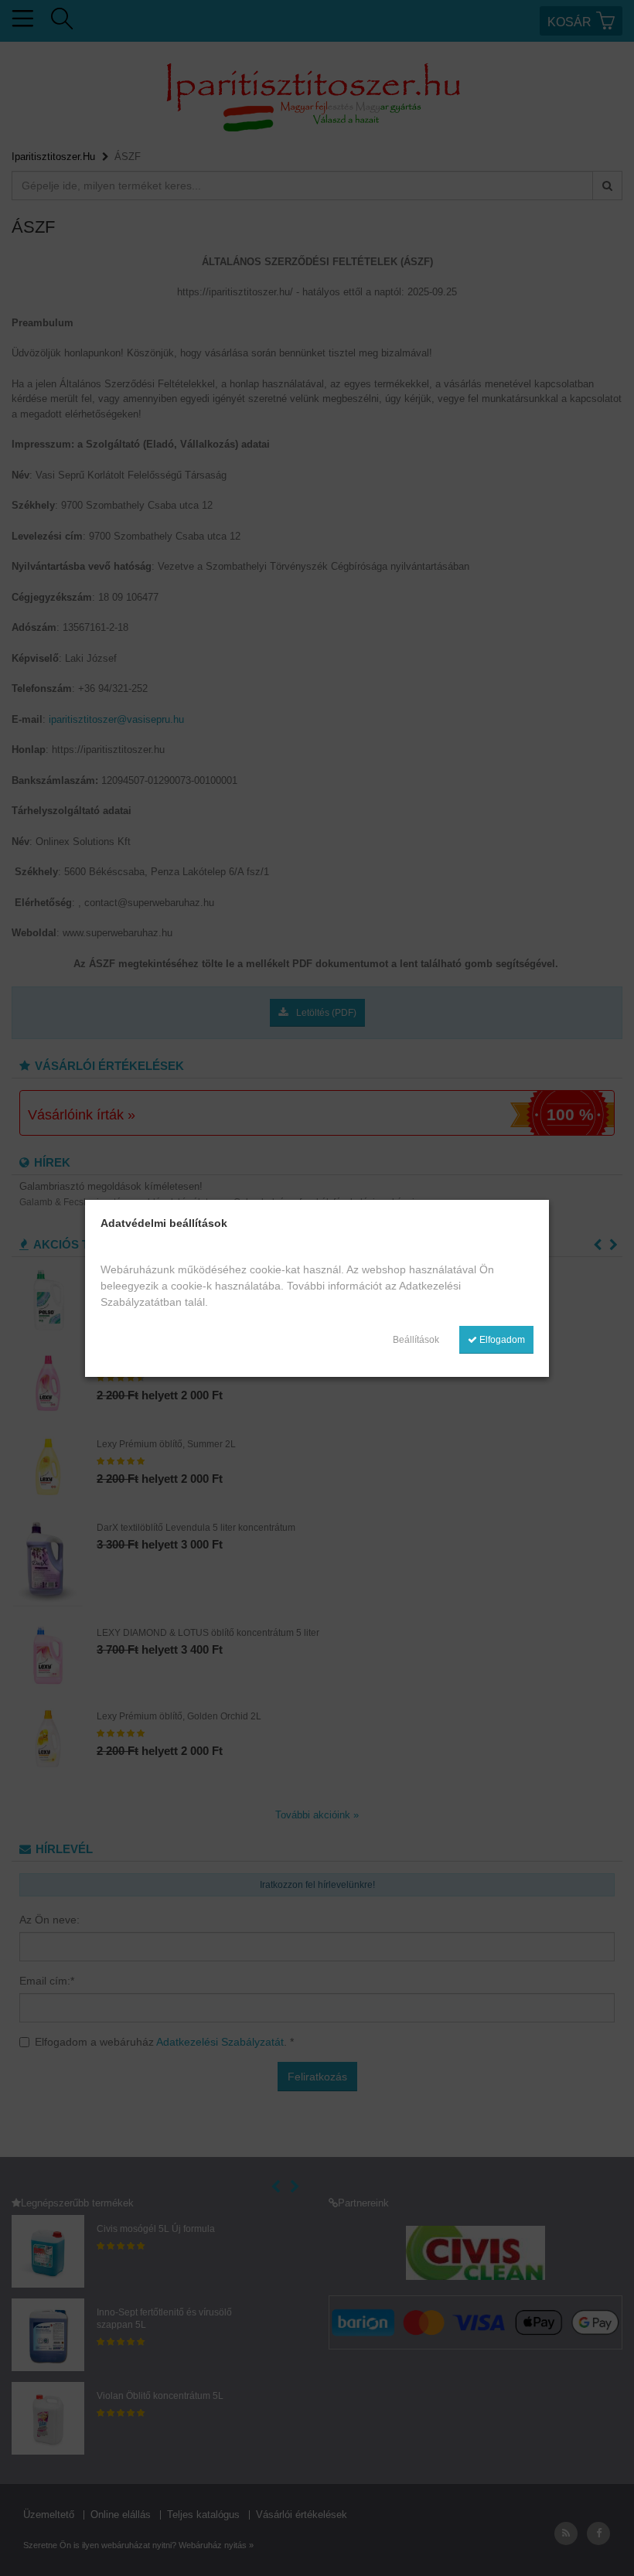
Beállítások (416, 1340)
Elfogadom (501, 1340)
